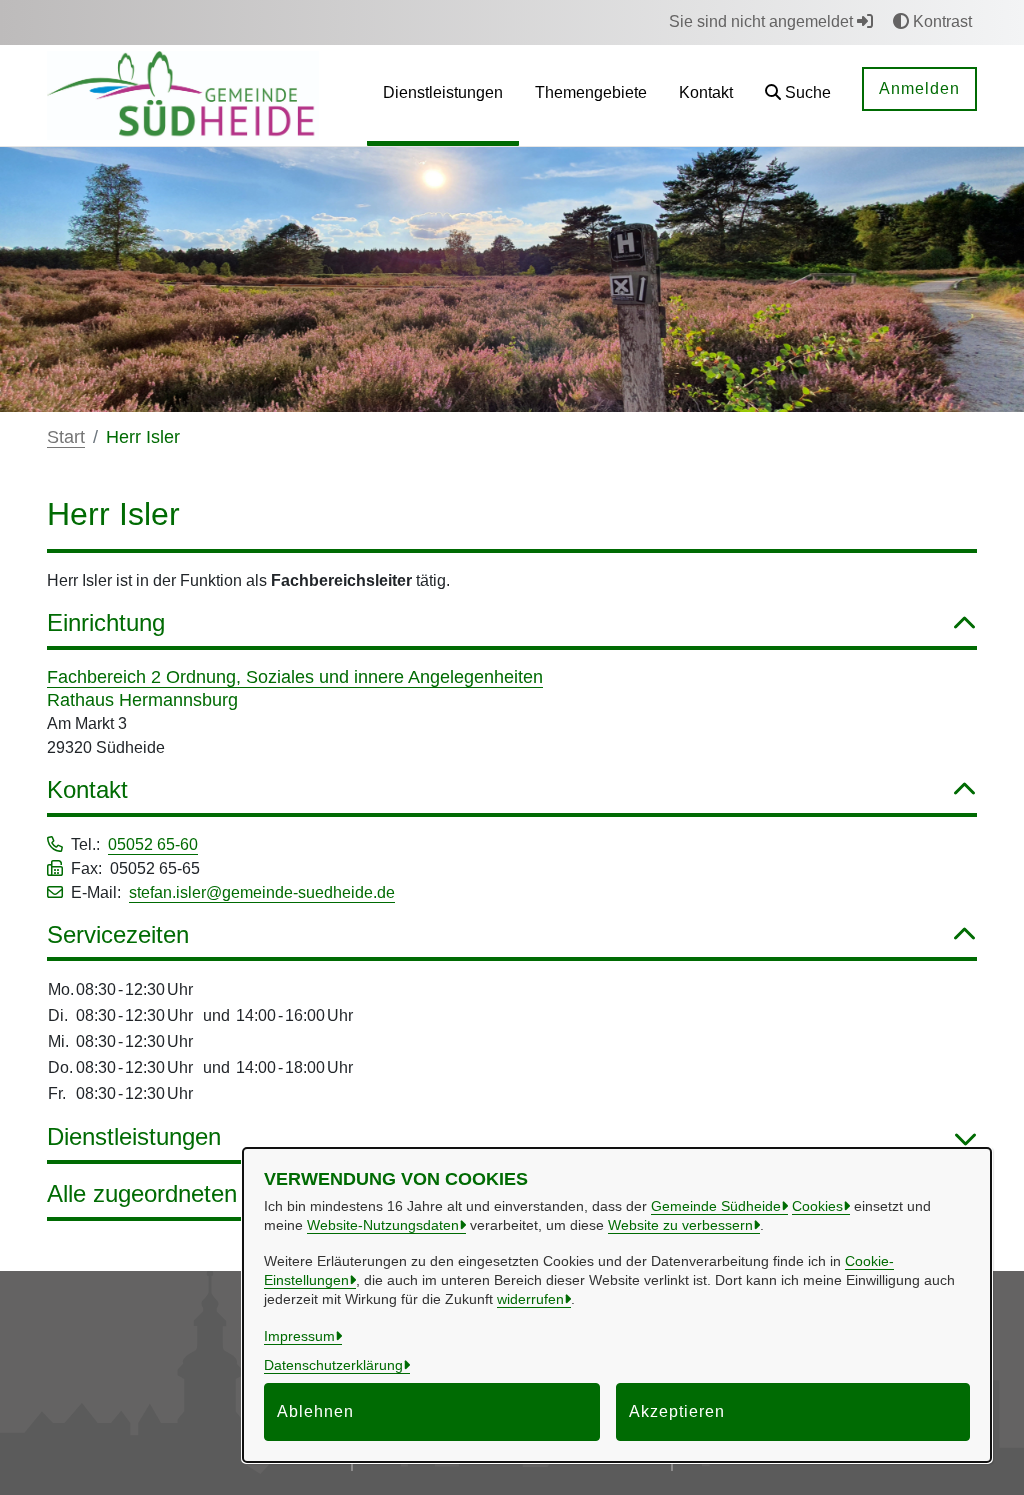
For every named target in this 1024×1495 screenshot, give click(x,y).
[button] (798, 95)
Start (66, 437)
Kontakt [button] (87, 789)
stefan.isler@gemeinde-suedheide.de (262, 892)
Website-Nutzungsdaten (383, 1225)
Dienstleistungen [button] (134, 1136)
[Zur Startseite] (183, 94)
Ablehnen (315, 1411)
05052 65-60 (153, 844)
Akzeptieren (677, 1411)
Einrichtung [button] (106, 622)
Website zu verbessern (680, 1225)
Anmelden (919, 88)
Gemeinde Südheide (716, 1206)
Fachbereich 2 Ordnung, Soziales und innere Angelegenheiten (295, 677)
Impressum (299, 1336)
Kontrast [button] (940, 21)
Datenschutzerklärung (333, 1365)
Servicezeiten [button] (118, 934)
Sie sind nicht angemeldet (763, 21)
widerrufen (530, 1299)
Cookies (817, 1206)
